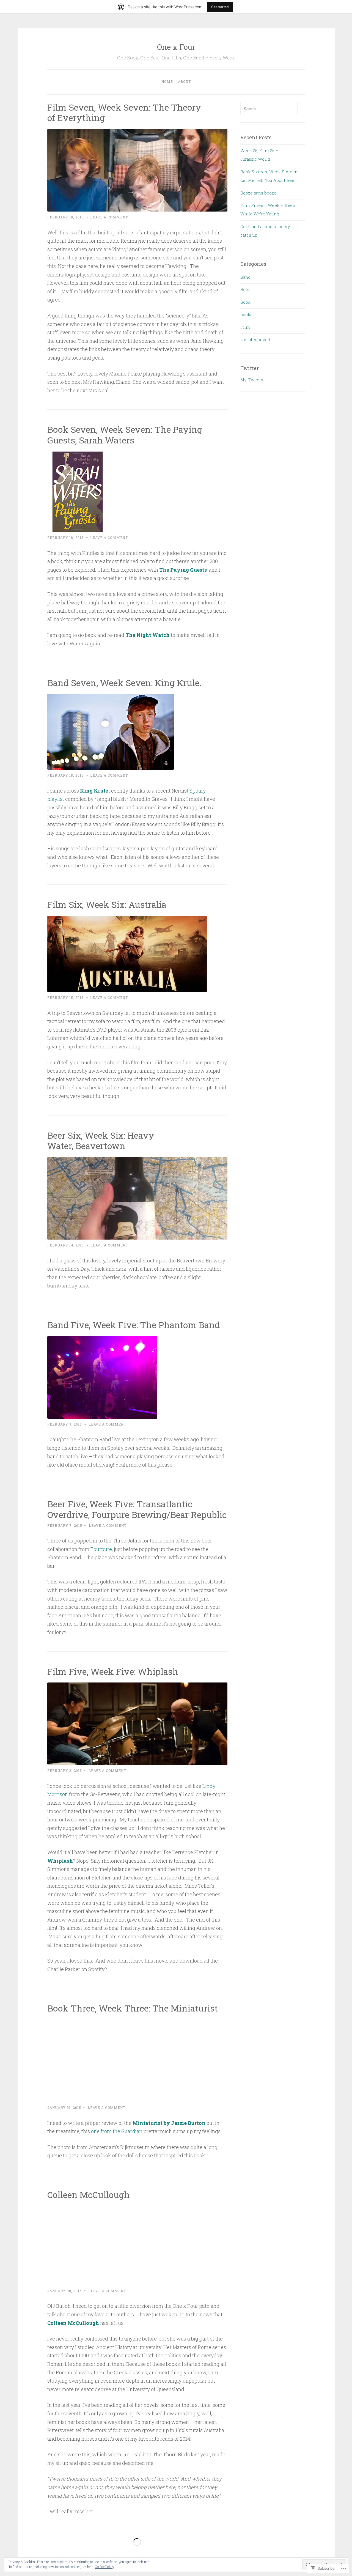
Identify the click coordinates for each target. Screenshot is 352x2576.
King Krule (95, 791)
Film (245, 327)
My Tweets (252, 380)
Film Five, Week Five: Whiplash (113, 1671)
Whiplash (60, 1861)
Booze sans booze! (259, 193)
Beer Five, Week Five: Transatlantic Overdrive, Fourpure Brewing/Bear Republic (137, 1509)
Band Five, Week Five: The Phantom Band (134, 1325)
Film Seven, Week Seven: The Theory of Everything (124, 113)
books (246, 314)
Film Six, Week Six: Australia (107, 904)
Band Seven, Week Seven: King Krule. (124, 683)
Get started (220, 7)
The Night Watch (148, 635)
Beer (245, 289)
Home (167, 81)
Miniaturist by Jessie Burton (169, 2123)
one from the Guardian (116, 2131)
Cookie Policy (105, 2567)
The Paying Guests (183, 570)
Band (245, 277)
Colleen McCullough (89, 2195)
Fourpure (101, 1549)
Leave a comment (109, 217)
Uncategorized (255, 339)
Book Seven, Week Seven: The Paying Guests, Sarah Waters (125, 435)
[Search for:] (269, 109)
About (184, 81)
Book (245, 302)
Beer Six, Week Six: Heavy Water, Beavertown (101, 1141)
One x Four (176, 47)
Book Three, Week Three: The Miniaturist (133, 2008)
